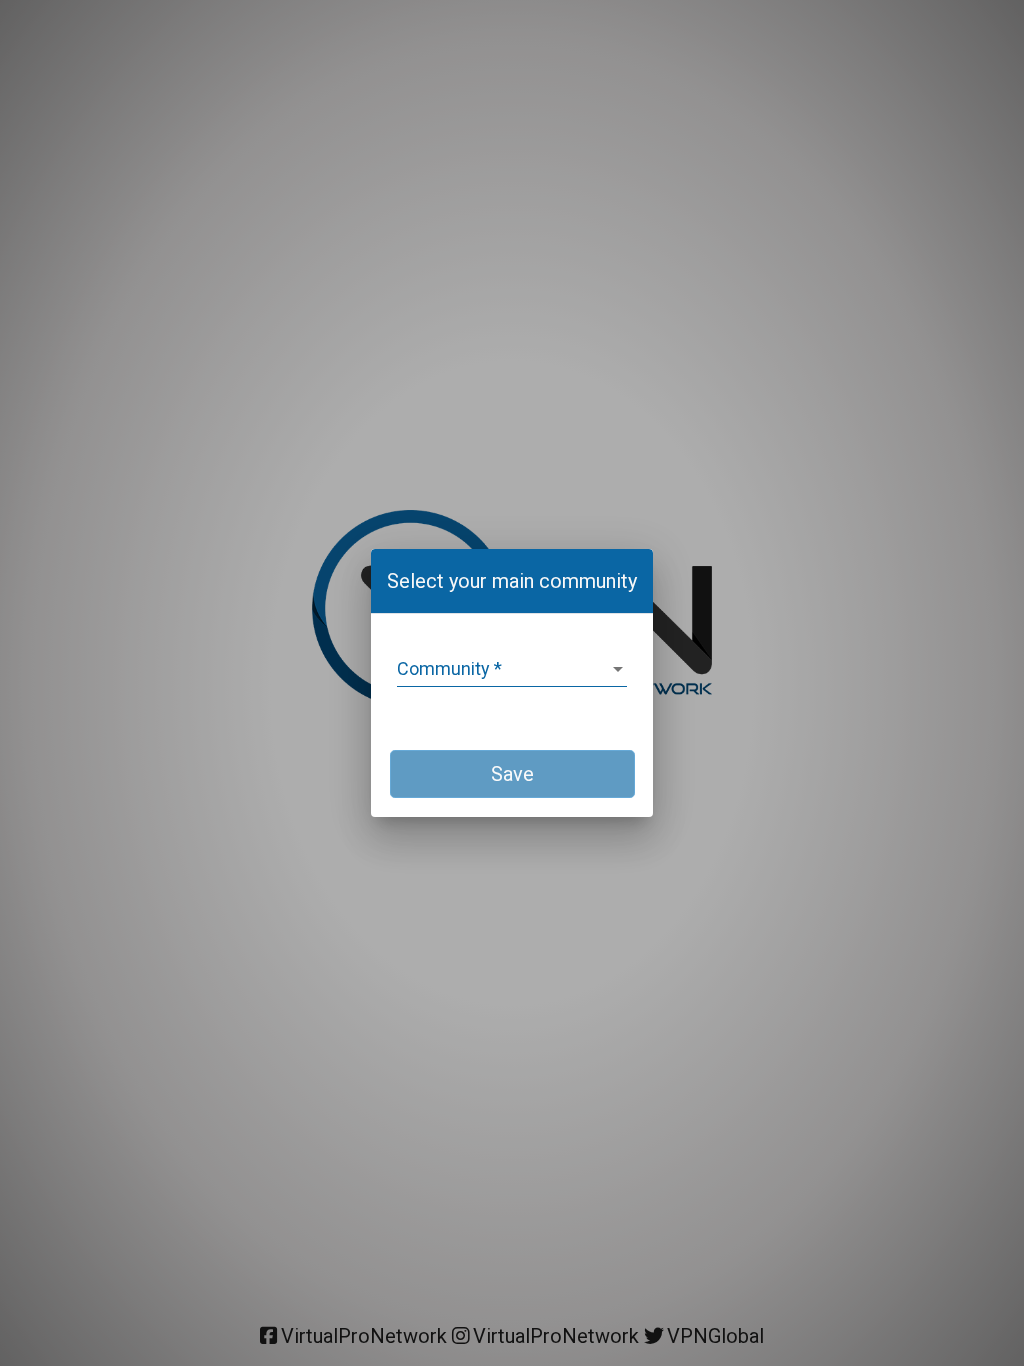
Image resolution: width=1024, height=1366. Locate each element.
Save (512, 774)
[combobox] (512, 669)
